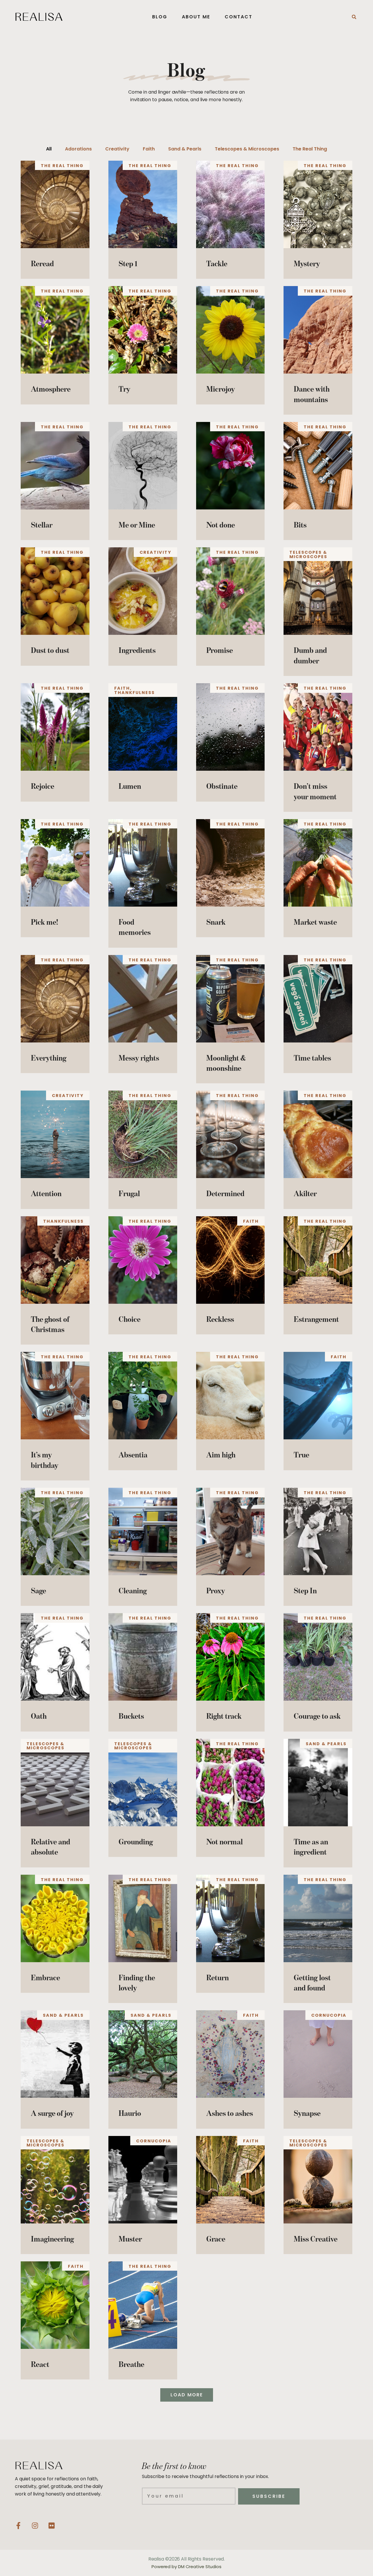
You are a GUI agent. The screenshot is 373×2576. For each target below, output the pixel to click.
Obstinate (222, 786)
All (49, 149)
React (40, 2364)
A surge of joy (52, 2113)
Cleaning (133, 1591)
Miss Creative (316, 2239)
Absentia (133, 1455)
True (301, 1455)
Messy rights (139, 1058)
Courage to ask (317, 1716)
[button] (354, 17)
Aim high (221, 1455)
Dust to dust (50, 650)
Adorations (78, 149)
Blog (160, 17)
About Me (196, 17)
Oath (39, 1716)
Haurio (130, 2113)
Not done (221, 525)
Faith (149, 149)
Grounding (136, 1842)
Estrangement (316, 1319)
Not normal (225, 1842)
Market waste (315, 922)
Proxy (216, 1591)
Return (218, 1977)
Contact (239, 17)
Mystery (307, 263)
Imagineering (52, 2239)
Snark (216, 922)
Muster (130, 2239)
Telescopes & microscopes (247, 149)
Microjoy (221, 389)
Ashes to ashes (230, 2113)
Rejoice (43, 786)
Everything (49, 1058)
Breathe (131, 2364)
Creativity (117, 149)
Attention (46, 1193)
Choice (130, 1319)
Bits (300, 525)
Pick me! (44, 922)
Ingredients (137, 650)
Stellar (42, 525)
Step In (305, 1591)
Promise (220, 650)
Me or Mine (137, 525)
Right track (224, 1716)
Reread (42, 263)
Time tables (312, 1058)
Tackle (217, 263)
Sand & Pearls (185, 149)
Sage (38, 1591)
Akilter (305, 1193)
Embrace (45, 1977)
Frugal (129, 1193)
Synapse (307, 2113)
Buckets (131, 1716)
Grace (216, 2239)
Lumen (130, 786)
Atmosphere (51, 389)
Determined (225, 1193)
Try (124, 389)
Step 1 (128, 263)
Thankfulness (134, 693)
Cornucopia (329, 2015)
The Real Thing (310, 149)
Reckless (220, 1319)
